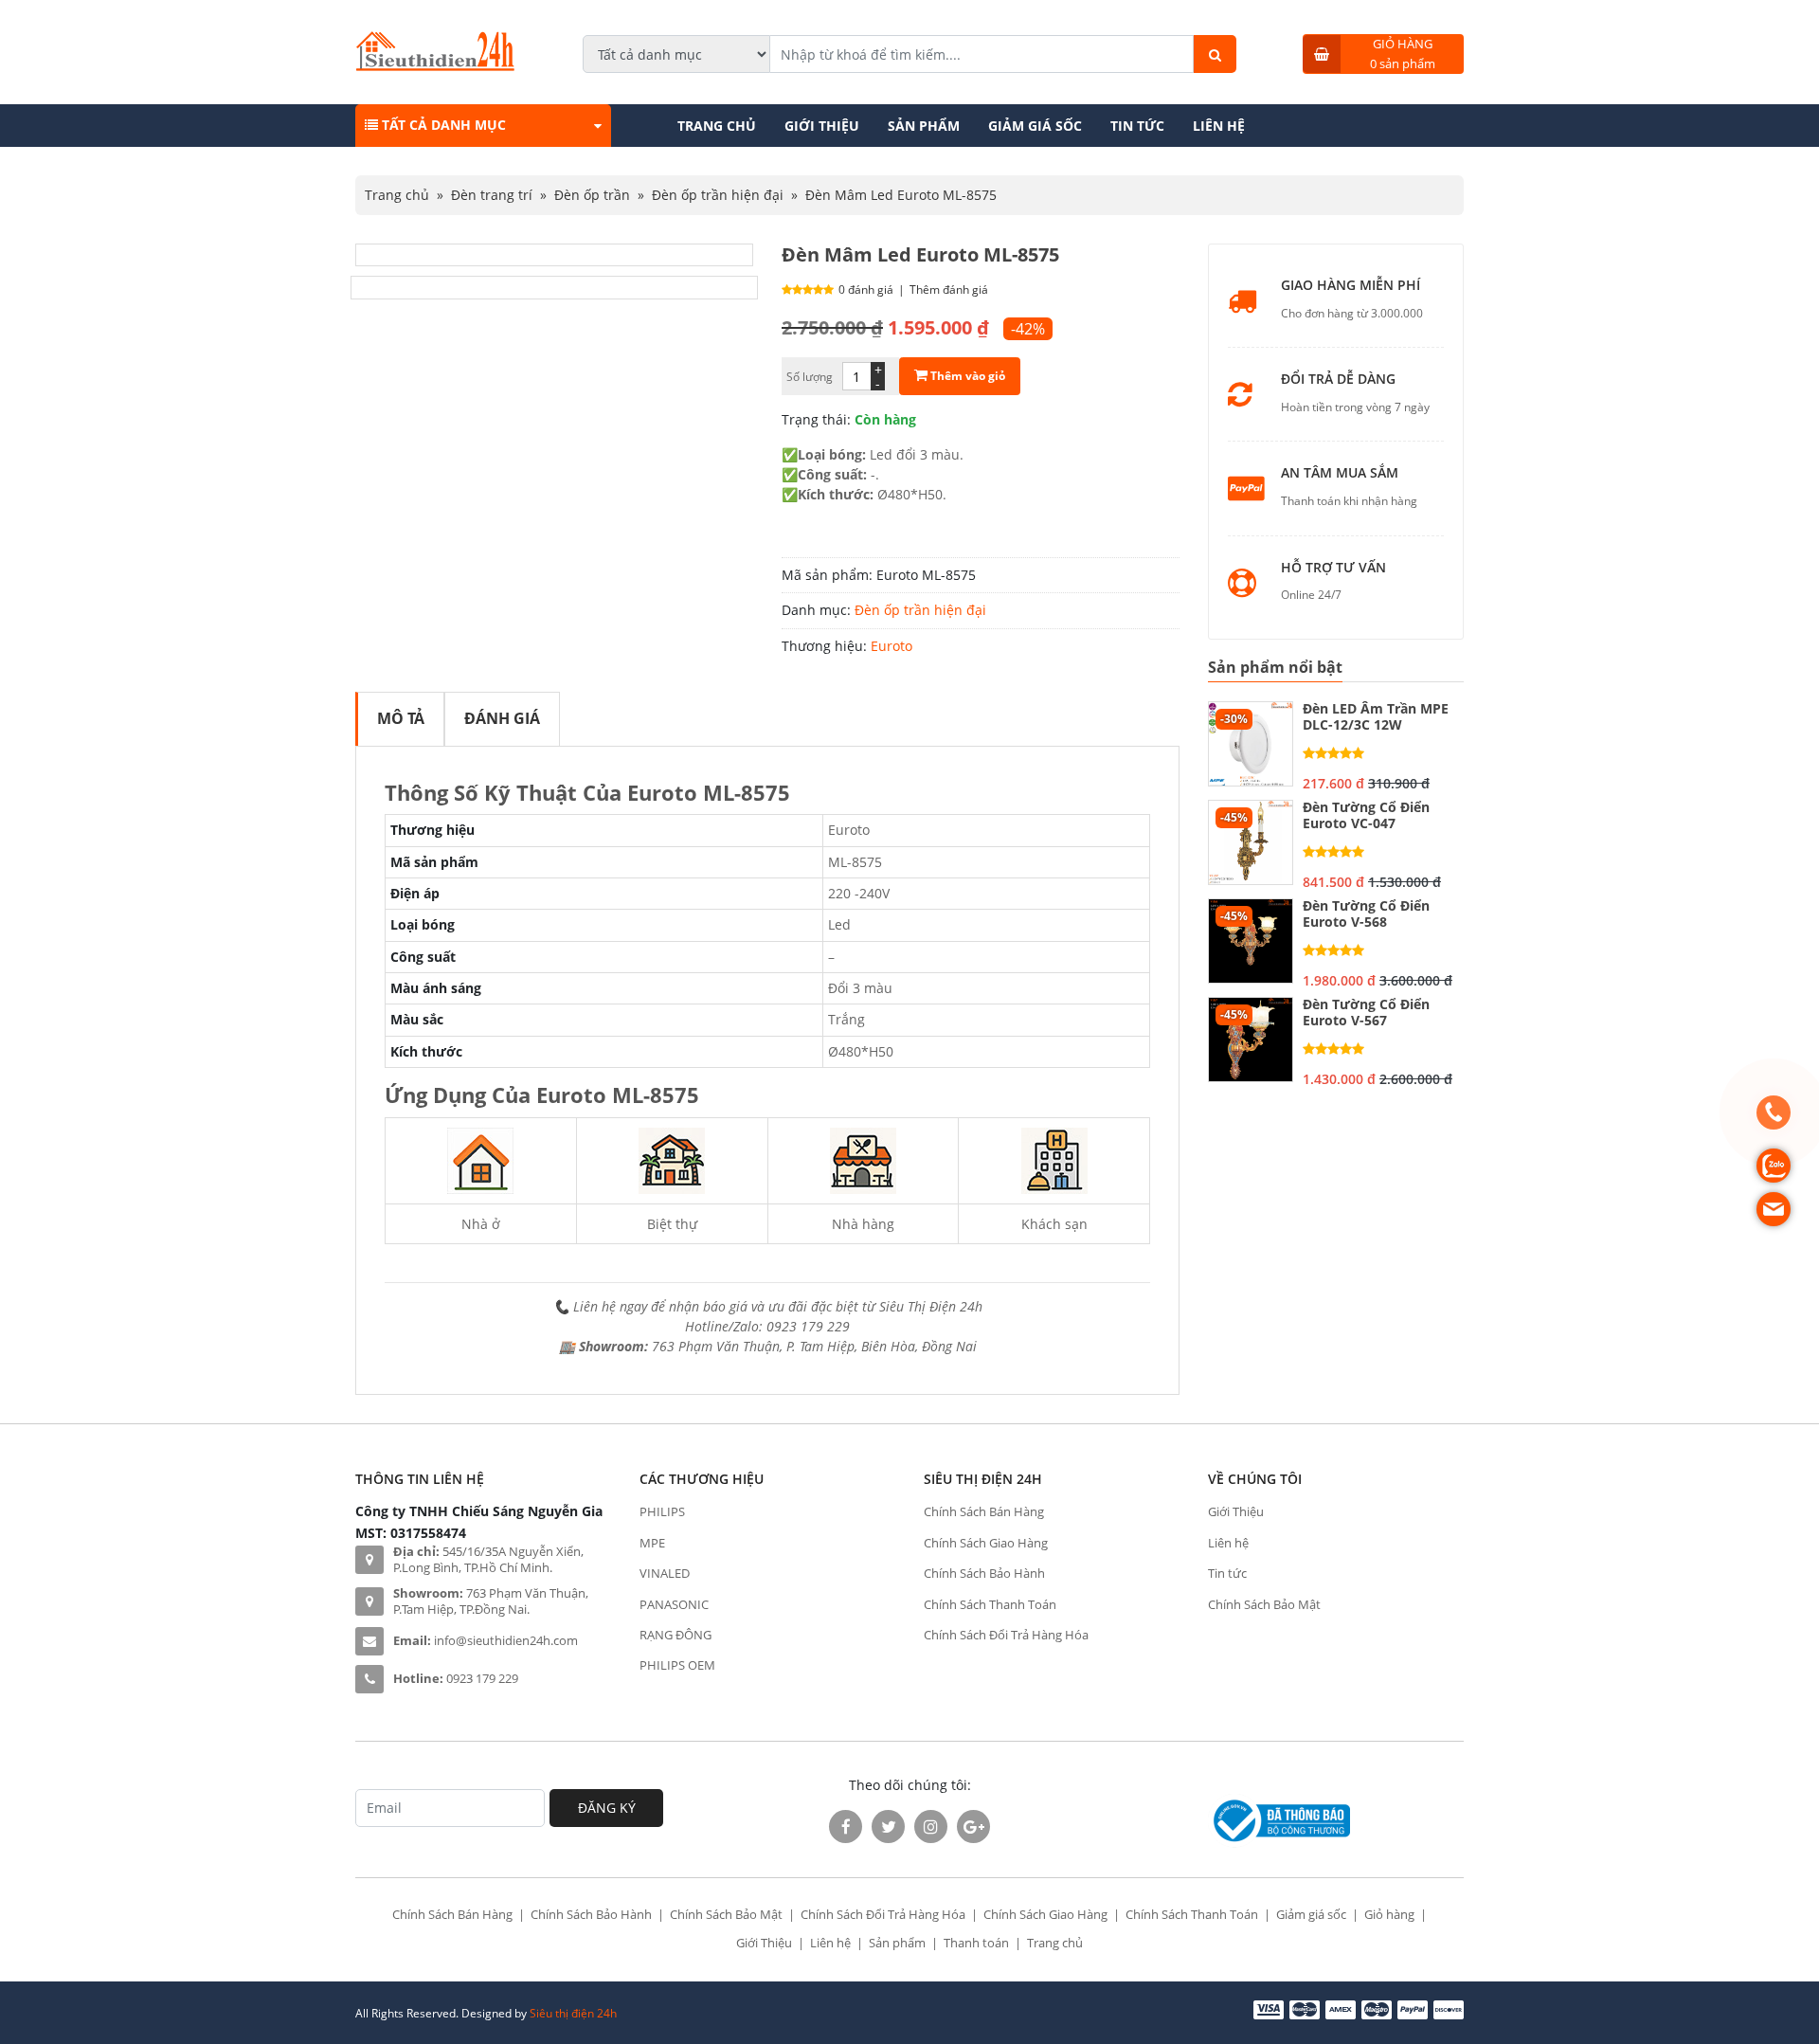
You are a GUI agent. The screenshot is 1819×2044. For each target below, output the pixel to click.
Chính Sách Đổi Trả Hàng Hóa (1006, 1635)
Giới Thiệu (822, 126)
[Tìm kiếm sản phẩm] (1215, 54)
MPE (652, 1543)
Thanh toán (976, 1943)
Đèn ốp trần (592, 195)
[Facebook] (846, 1827)
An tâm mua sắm (1340, 473)
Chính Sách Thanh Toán (990, 1604)
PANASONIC (674, 1604)
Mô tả (401, 718)
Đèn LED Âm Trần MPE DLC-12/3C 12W (1376, 717)
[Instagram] (931, 1827)
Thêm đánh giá (949, 289)
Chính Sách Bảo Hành (984, 1573)
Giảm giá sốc (1035, 126)
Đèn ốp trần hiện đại (718, 195)
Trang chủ (717, 126)
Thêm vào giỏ (966, 376)
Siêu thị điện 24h (573, 2013)
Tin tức (1137, 126)
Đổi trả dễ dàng (1338, 380)
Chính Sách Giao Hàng (986, 1543)
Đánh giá (502, 718)
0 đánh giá (866, 289)
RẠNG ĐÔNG (675, 1635)
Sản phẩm (924, 126)
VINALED (665, 1573)
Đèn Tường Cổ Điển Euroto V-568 (1366, 914)
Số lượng (810, 377)
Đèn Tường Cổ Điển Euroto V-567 (1366, 1013)
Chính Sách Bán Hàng (984, 1511)
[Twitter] (888, 1827)
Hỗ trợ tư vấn (1333, 568)
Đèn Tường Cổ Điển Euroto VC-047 (1366, 816)
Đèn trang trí (492, 195)
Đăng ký (607, 1808)
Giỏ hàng (1389, 1914)
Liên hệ (1219, 126)
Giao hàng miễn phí (1351, 286)
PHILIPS (662, 1511)
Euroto (891, 646)
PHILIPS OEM (677, 1665)
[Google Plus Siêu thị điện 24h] (973, 1827)
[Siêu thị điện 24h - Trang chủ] (435, 66)
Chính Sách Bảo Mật (1264, 1604)
